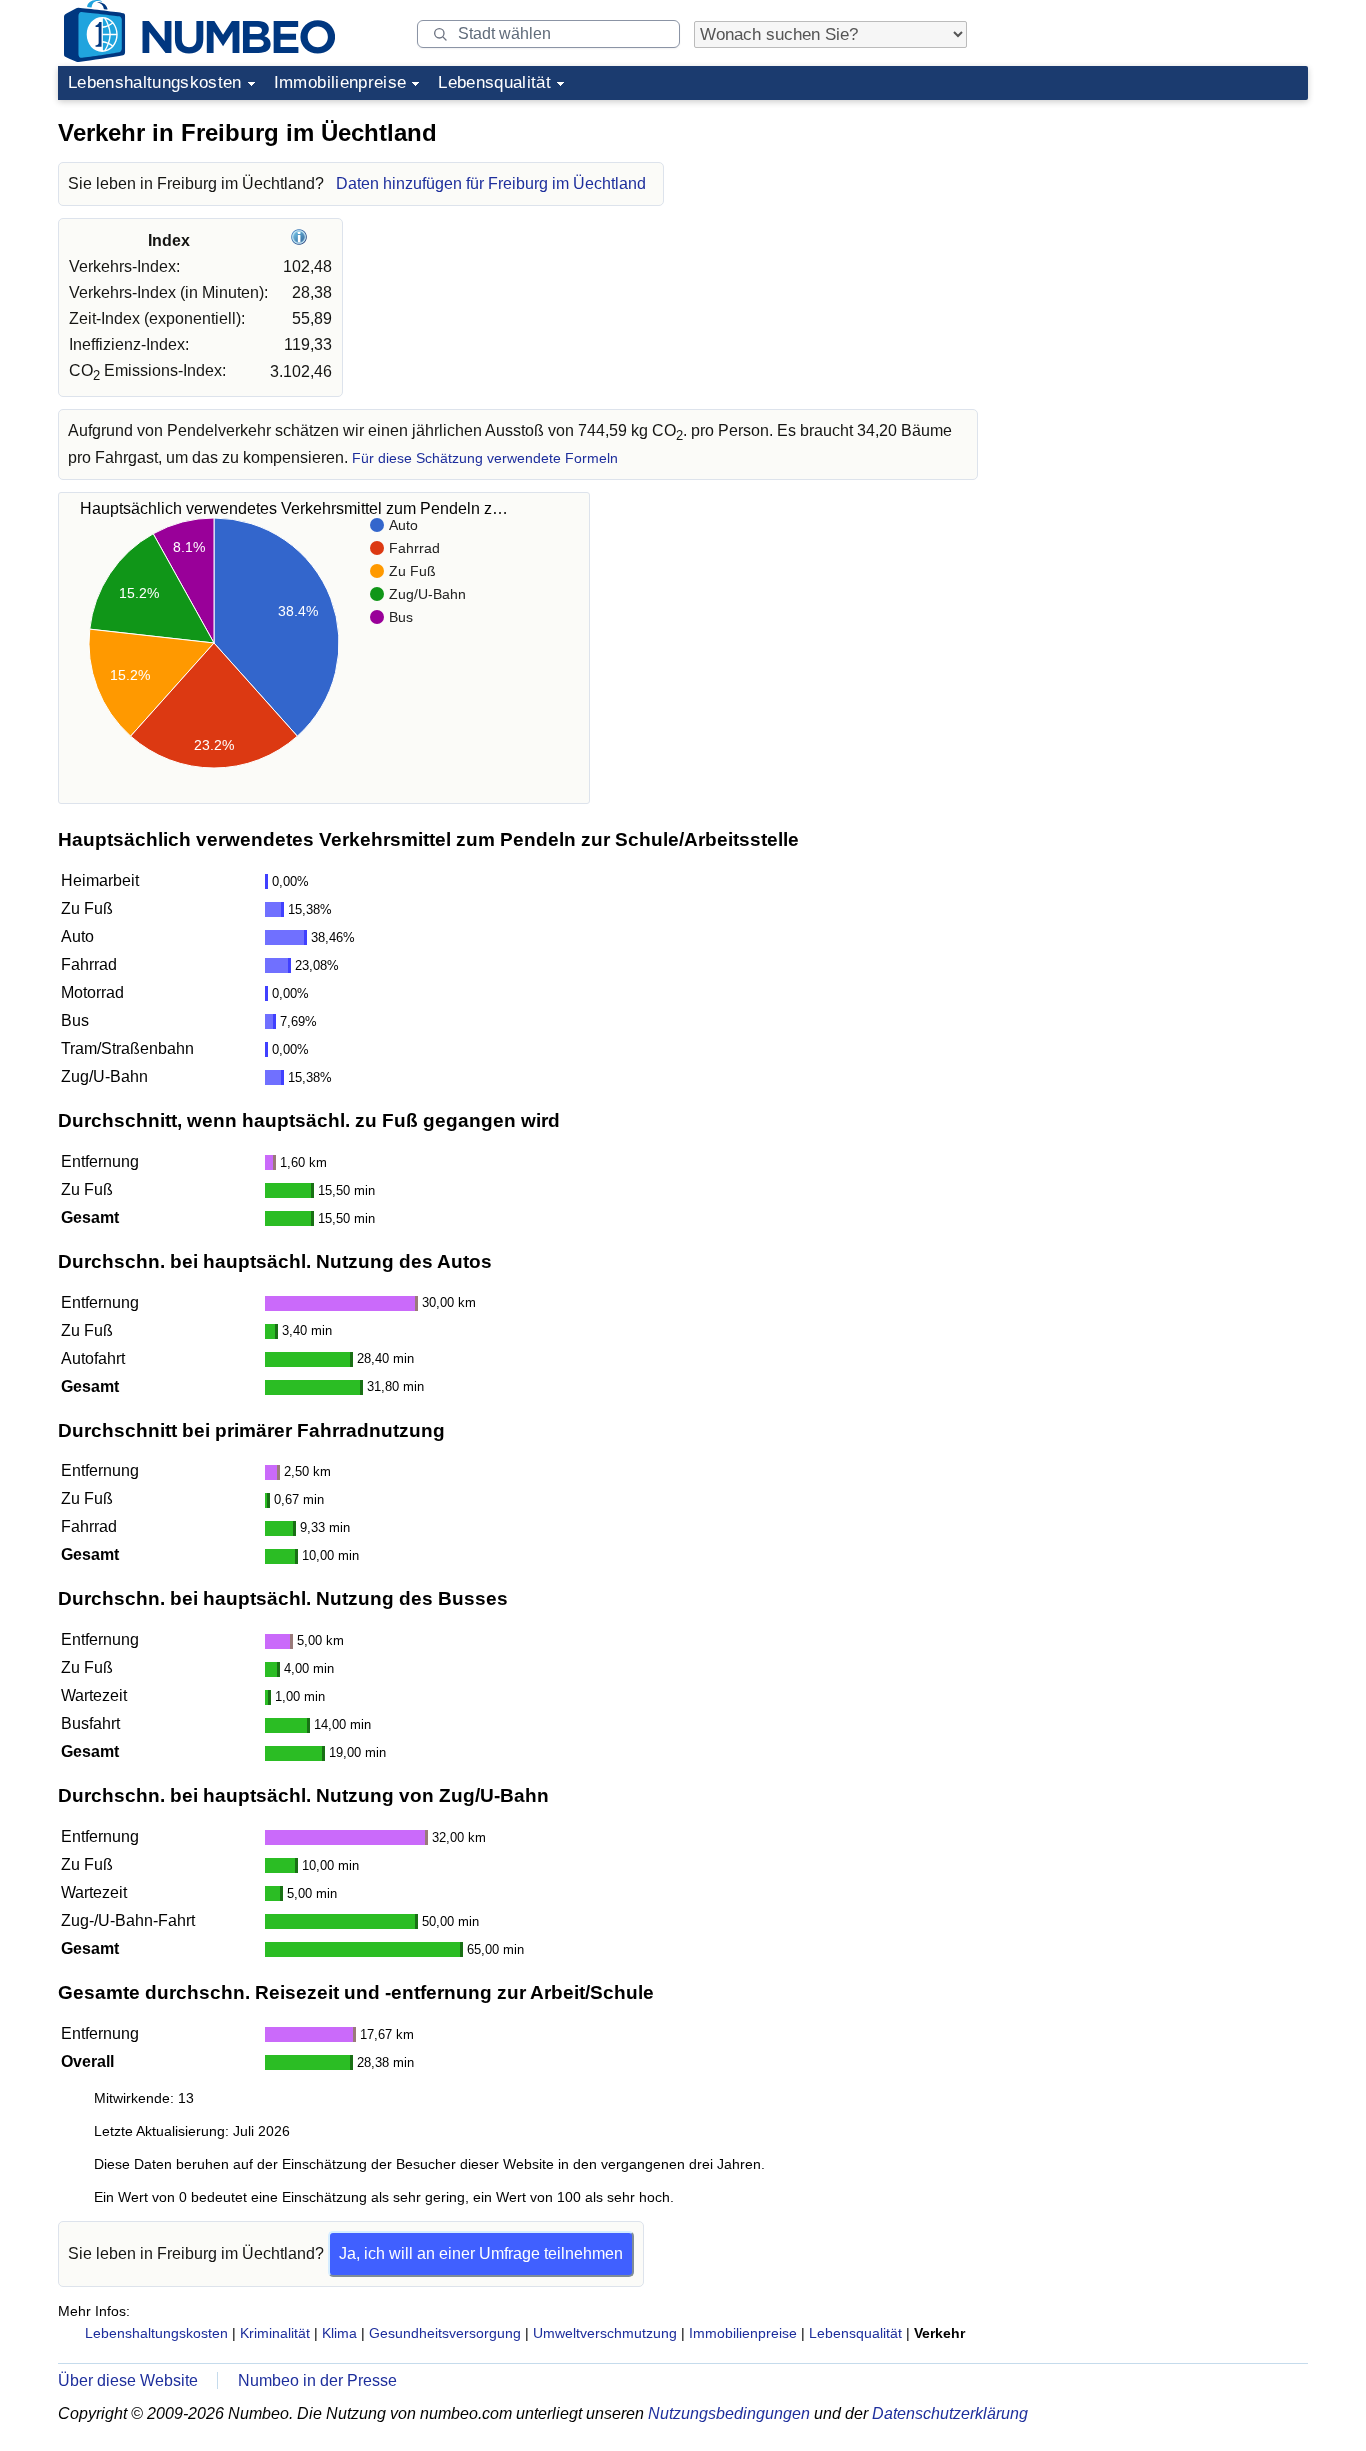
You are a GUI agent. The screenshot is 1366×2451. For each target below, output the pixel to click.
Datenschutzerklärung (950, 2413)
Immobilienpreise (340, 82)
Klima (339, 2333)
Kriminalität (275, 2333)
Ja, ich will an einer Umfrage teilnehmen (481, 2253)
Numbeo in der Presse (317, 2380)
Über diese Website (128, 2380)
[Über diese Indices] (301, 240)
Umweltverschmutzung (605, 2333)
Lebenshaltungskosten (155, 82)
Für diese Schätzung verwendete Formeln (485, 458)
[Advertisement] (1158, 234)
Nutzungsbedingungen (729, 2413)
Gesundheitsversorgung (445, 2333)
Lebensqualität (494, 82)
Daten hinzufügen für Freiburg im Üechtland (491, 183)
